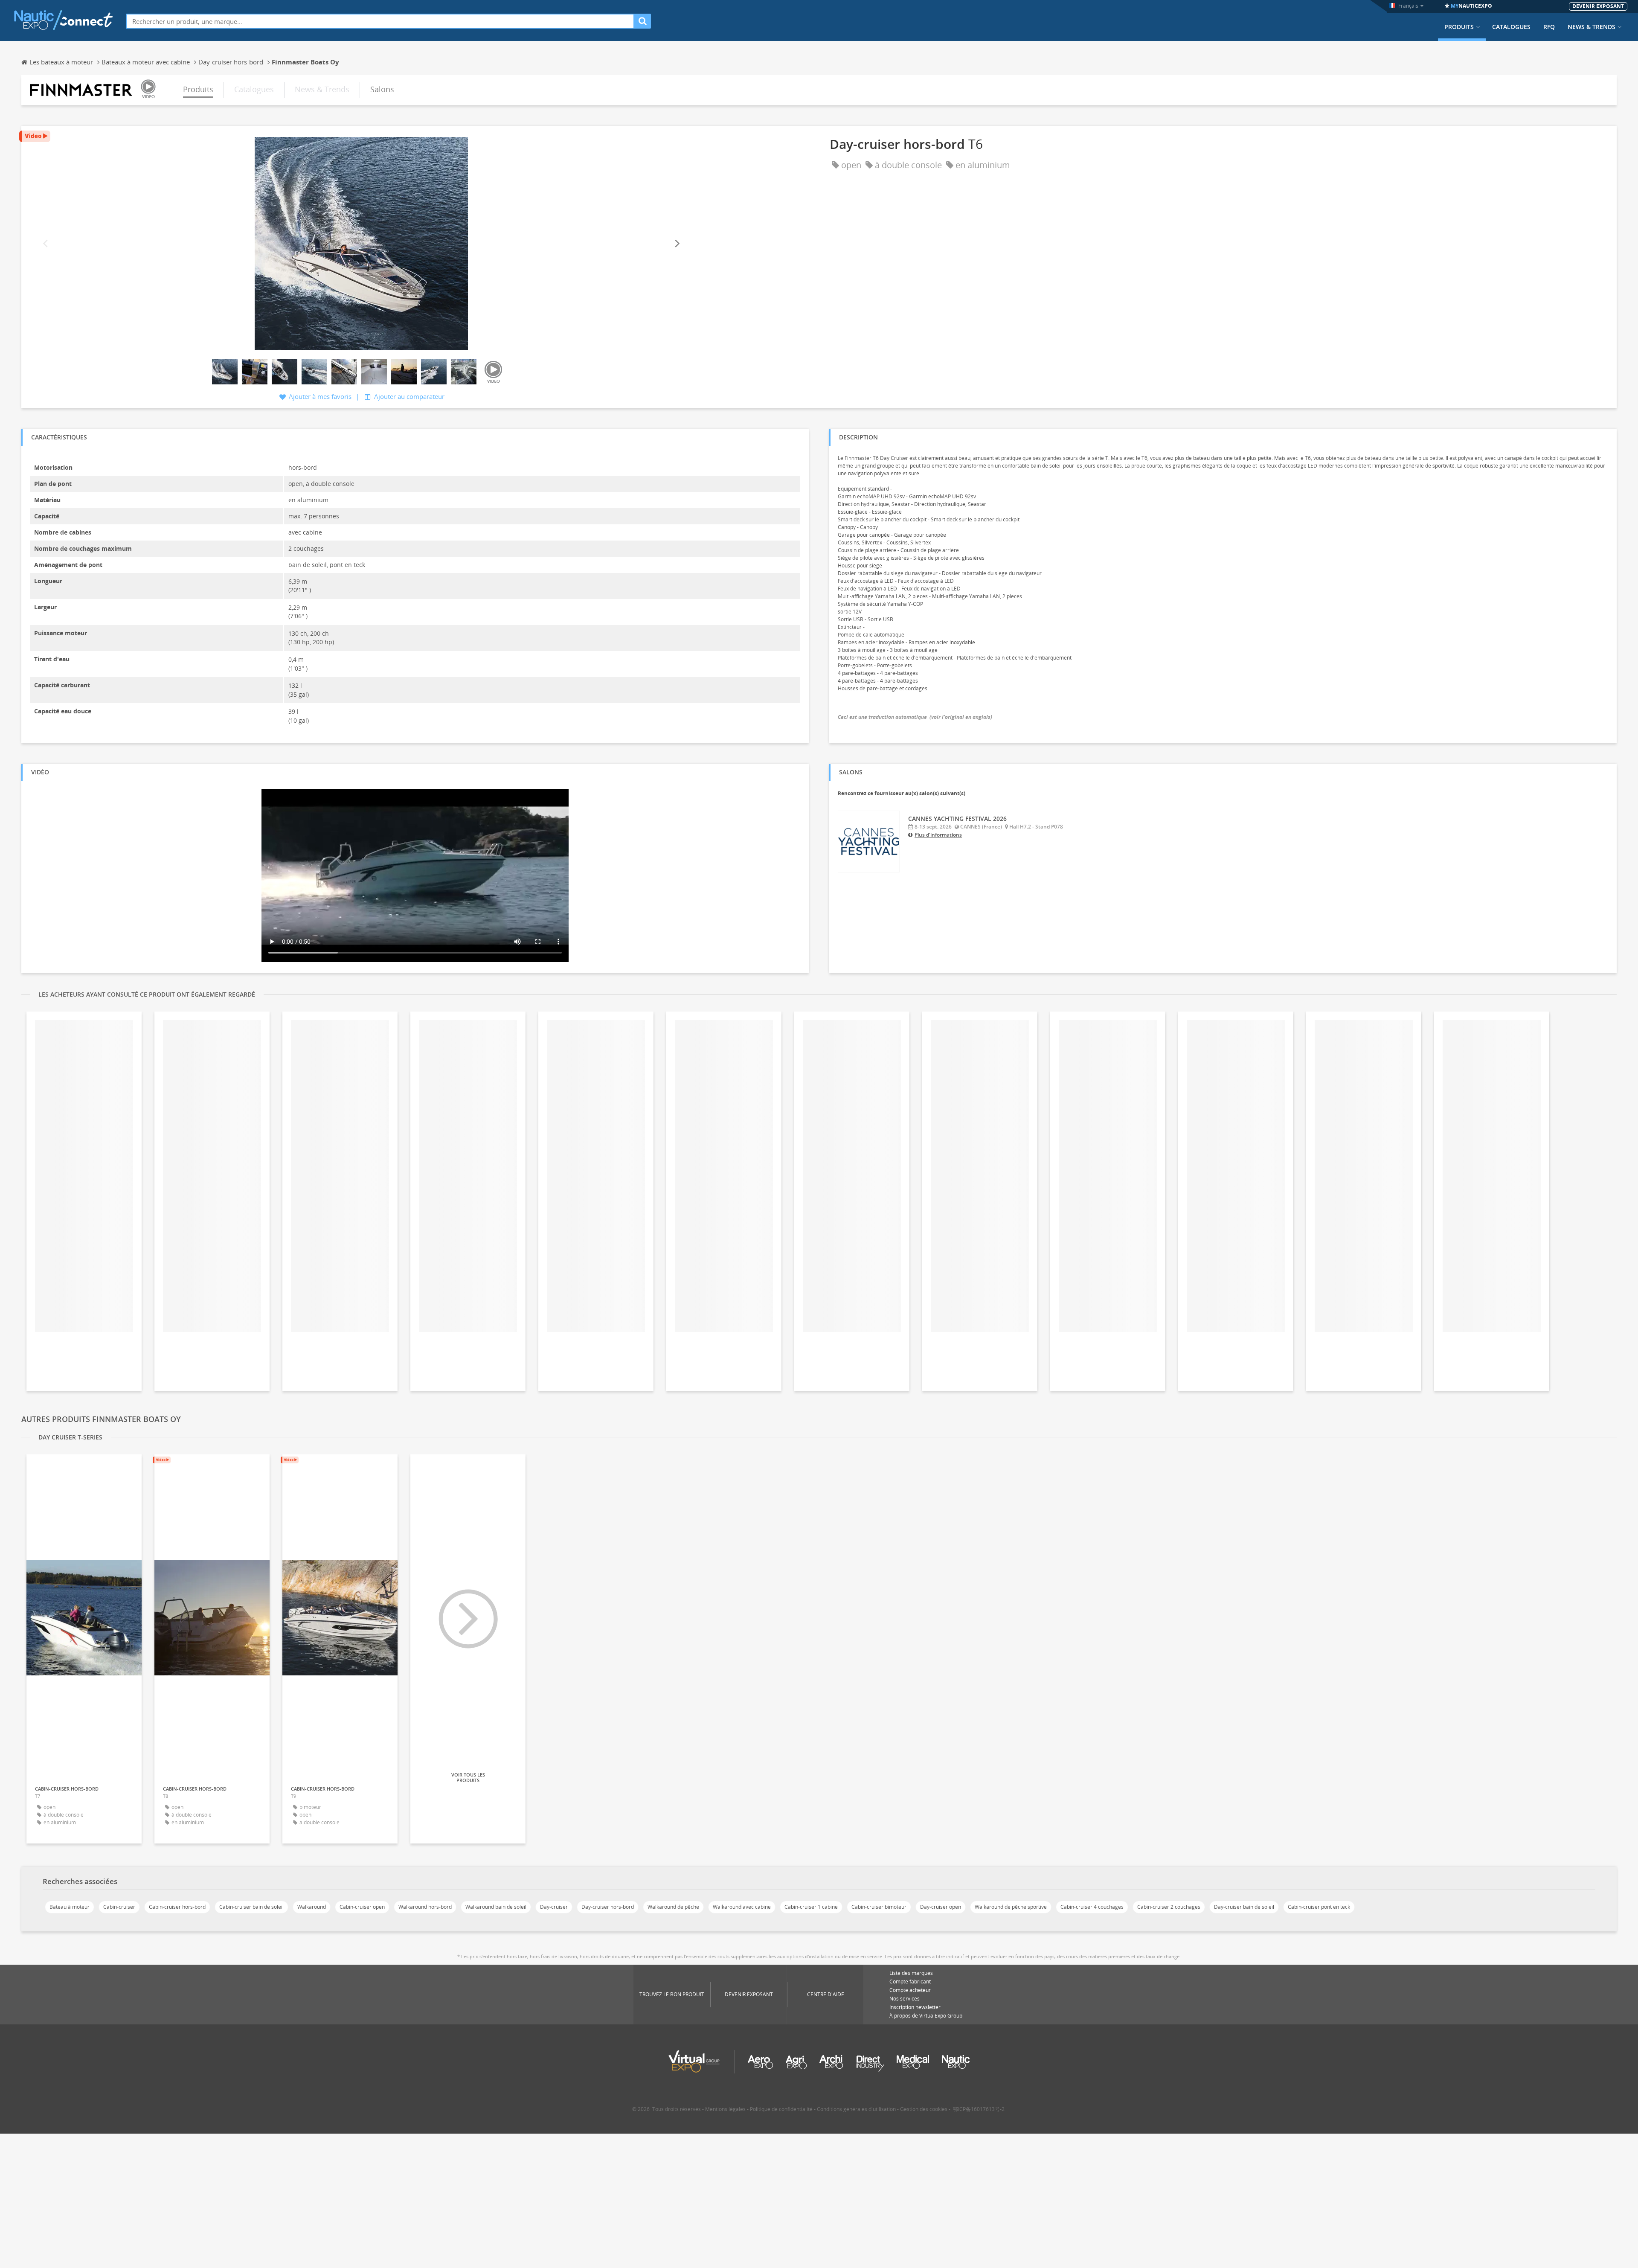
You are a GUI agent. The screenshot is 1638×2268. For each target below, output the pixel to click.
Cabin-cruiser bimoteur (879, 1907)
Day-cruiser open (941, 1907)
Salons (382, 89)
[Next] (677, 244)
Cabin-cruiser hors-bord (177, 1907)
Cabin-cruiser (119, 1907)
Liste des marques (911, 1973)
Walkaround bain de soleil (496, 1907)
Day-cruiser (554, 1907)
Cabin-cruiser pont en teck (1319, 1907)
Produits (1459, 27)
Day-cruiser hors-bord (608, 1907)
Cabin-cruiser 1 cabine (811, 1907)
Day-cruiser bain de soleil (1244, 1907)
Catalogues (1511, 27)
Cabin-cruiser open (362, 1907)
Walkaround (312, 1907)
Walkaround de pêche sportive (1011, 1907)
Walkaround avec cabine (742, 1907)
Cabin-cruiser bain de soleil (251, 1907)
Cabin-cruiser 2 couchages (1169, 1907)
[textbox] (380, 21)
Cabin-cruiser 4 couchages (1092, 1907)
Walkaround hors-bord (425, 1907)
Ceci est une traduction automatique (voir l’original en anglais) (915, 717)
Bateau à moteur (70, 1907)
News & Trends (1592, 27)
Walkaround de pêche (673, 1907)
